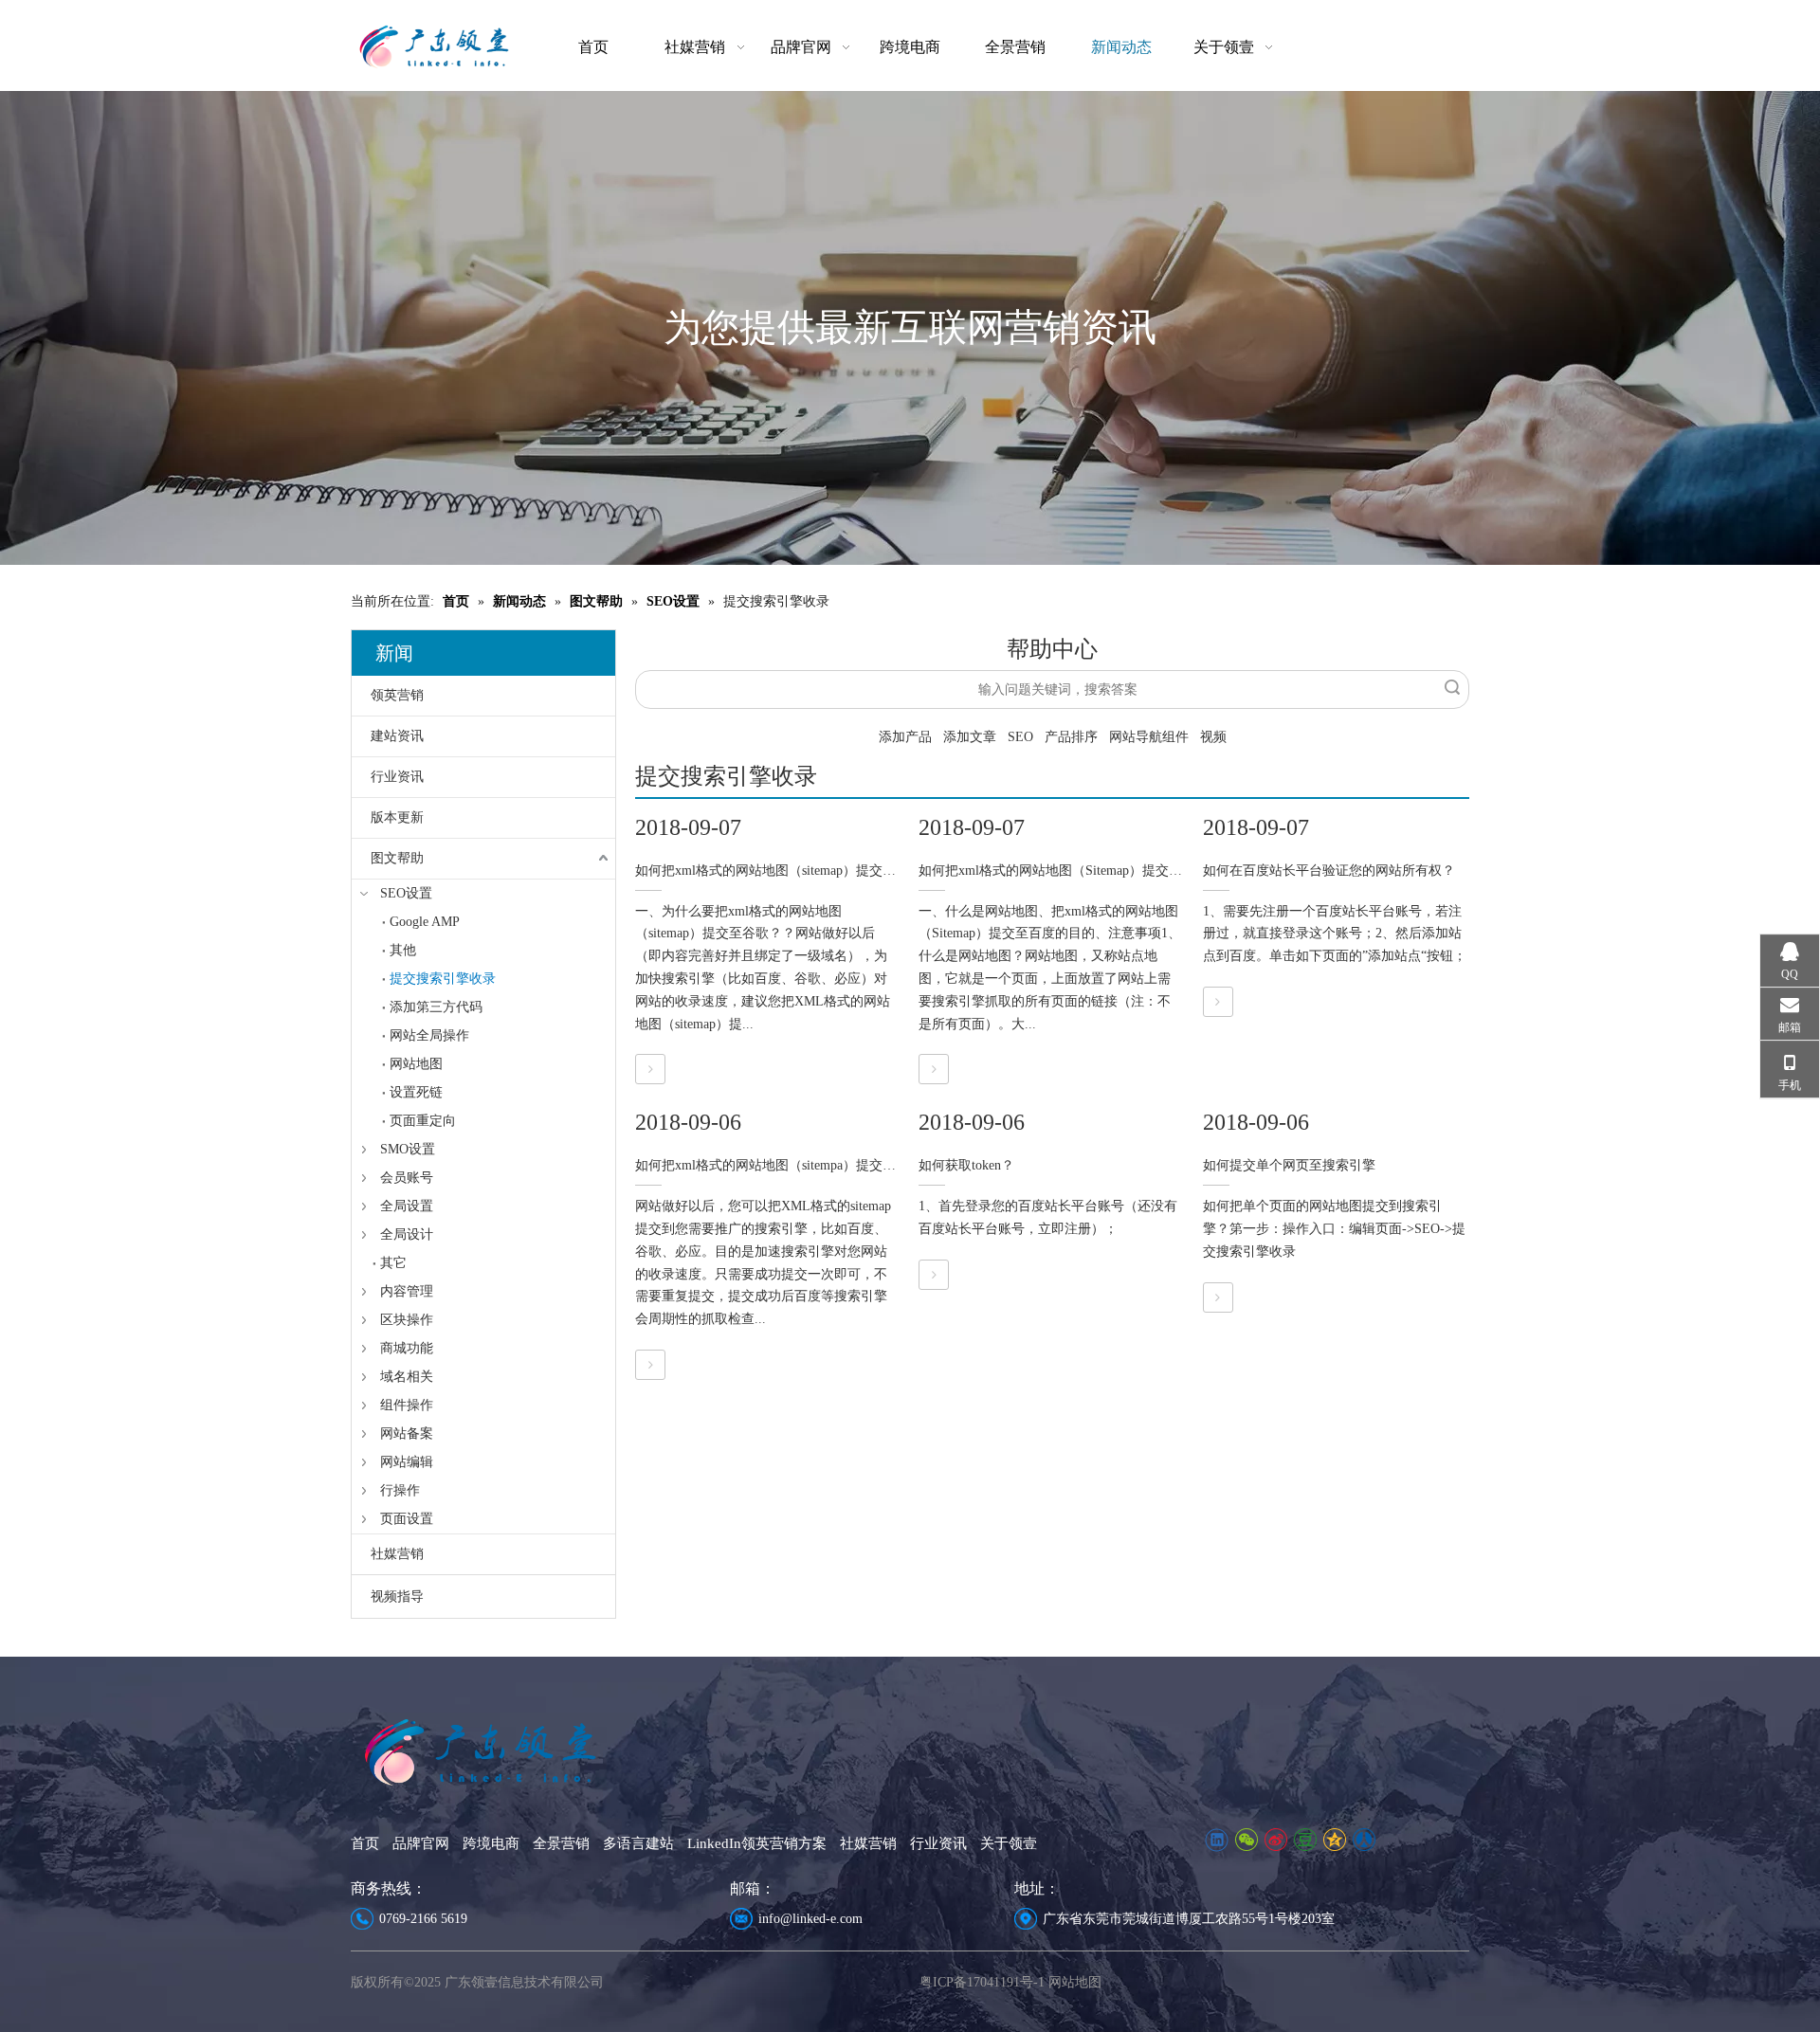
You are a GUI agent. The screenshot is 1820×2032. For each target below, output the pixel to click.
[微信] (1246, 1840)
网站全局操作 (429, 1035)
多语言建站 (638, 1843)
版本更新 (397, 817)
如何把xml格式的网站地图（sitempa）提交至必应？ (785, 1165)
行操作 (400, 1490)
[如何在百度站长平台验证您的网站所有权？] (1218, 1002)
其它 (393, 1263)
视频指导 (397, 1597)
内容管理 (407, 1291)
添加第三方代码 (436, 1007)
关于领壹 (1009, 1843)
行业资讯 (397, 777)
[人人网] (1364, 1840)
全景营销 (561, 1843)
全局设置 (407, 1206)
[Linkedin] (1217, 1840)
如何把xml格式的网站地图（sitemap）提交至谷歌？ (785, 871)
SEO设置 (406, 893)
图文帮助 (397, 858)
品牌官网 (421, 1843)
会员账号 (407, 1178)
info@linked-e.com (810, 1919)
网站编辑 (407, 1462)
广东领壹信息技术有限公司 (524, 1982)
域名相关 (407, 1377)
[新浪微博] (1275, 1840)
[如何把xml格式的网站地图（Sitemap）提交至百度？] (934, 1070)
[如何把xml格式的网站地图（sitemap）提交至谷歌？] (650, 1070)
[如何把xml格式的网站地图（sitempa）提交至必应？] (650, 1365)
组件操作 (407, 1405)
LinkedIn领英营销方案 (757, 1843)
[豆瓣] (1305, 1840)
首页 (365, 1843)
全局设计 (407, 1234)
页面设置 (407, 1519)
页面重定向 (423, 1121)
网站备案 (407, 1433)
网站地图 (416, 1064)
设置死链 (416, 1092)
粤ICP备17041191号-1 (982, 1982)
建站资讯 (397, 736)
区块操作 (407, 1320)
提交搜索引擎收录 (443, 979)
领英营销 (397, 695)
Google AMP (425, 922)
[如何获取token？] (934, 1275)
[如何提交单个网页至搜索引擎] (1218, 1298)
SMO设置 (408, 1149)
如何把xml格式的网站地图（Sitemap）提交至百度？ (1070, 871)
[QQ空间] (1334, 1840)
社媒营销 (397, 1554)
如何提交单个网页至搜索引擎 (1289, 1165)
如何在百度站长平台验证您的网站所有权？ (1329, 871)
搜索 (1452, 687)
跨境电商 (491, 1843)
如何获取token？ (966, 1165)
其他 (403, 950)
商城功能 (407, 1348)
